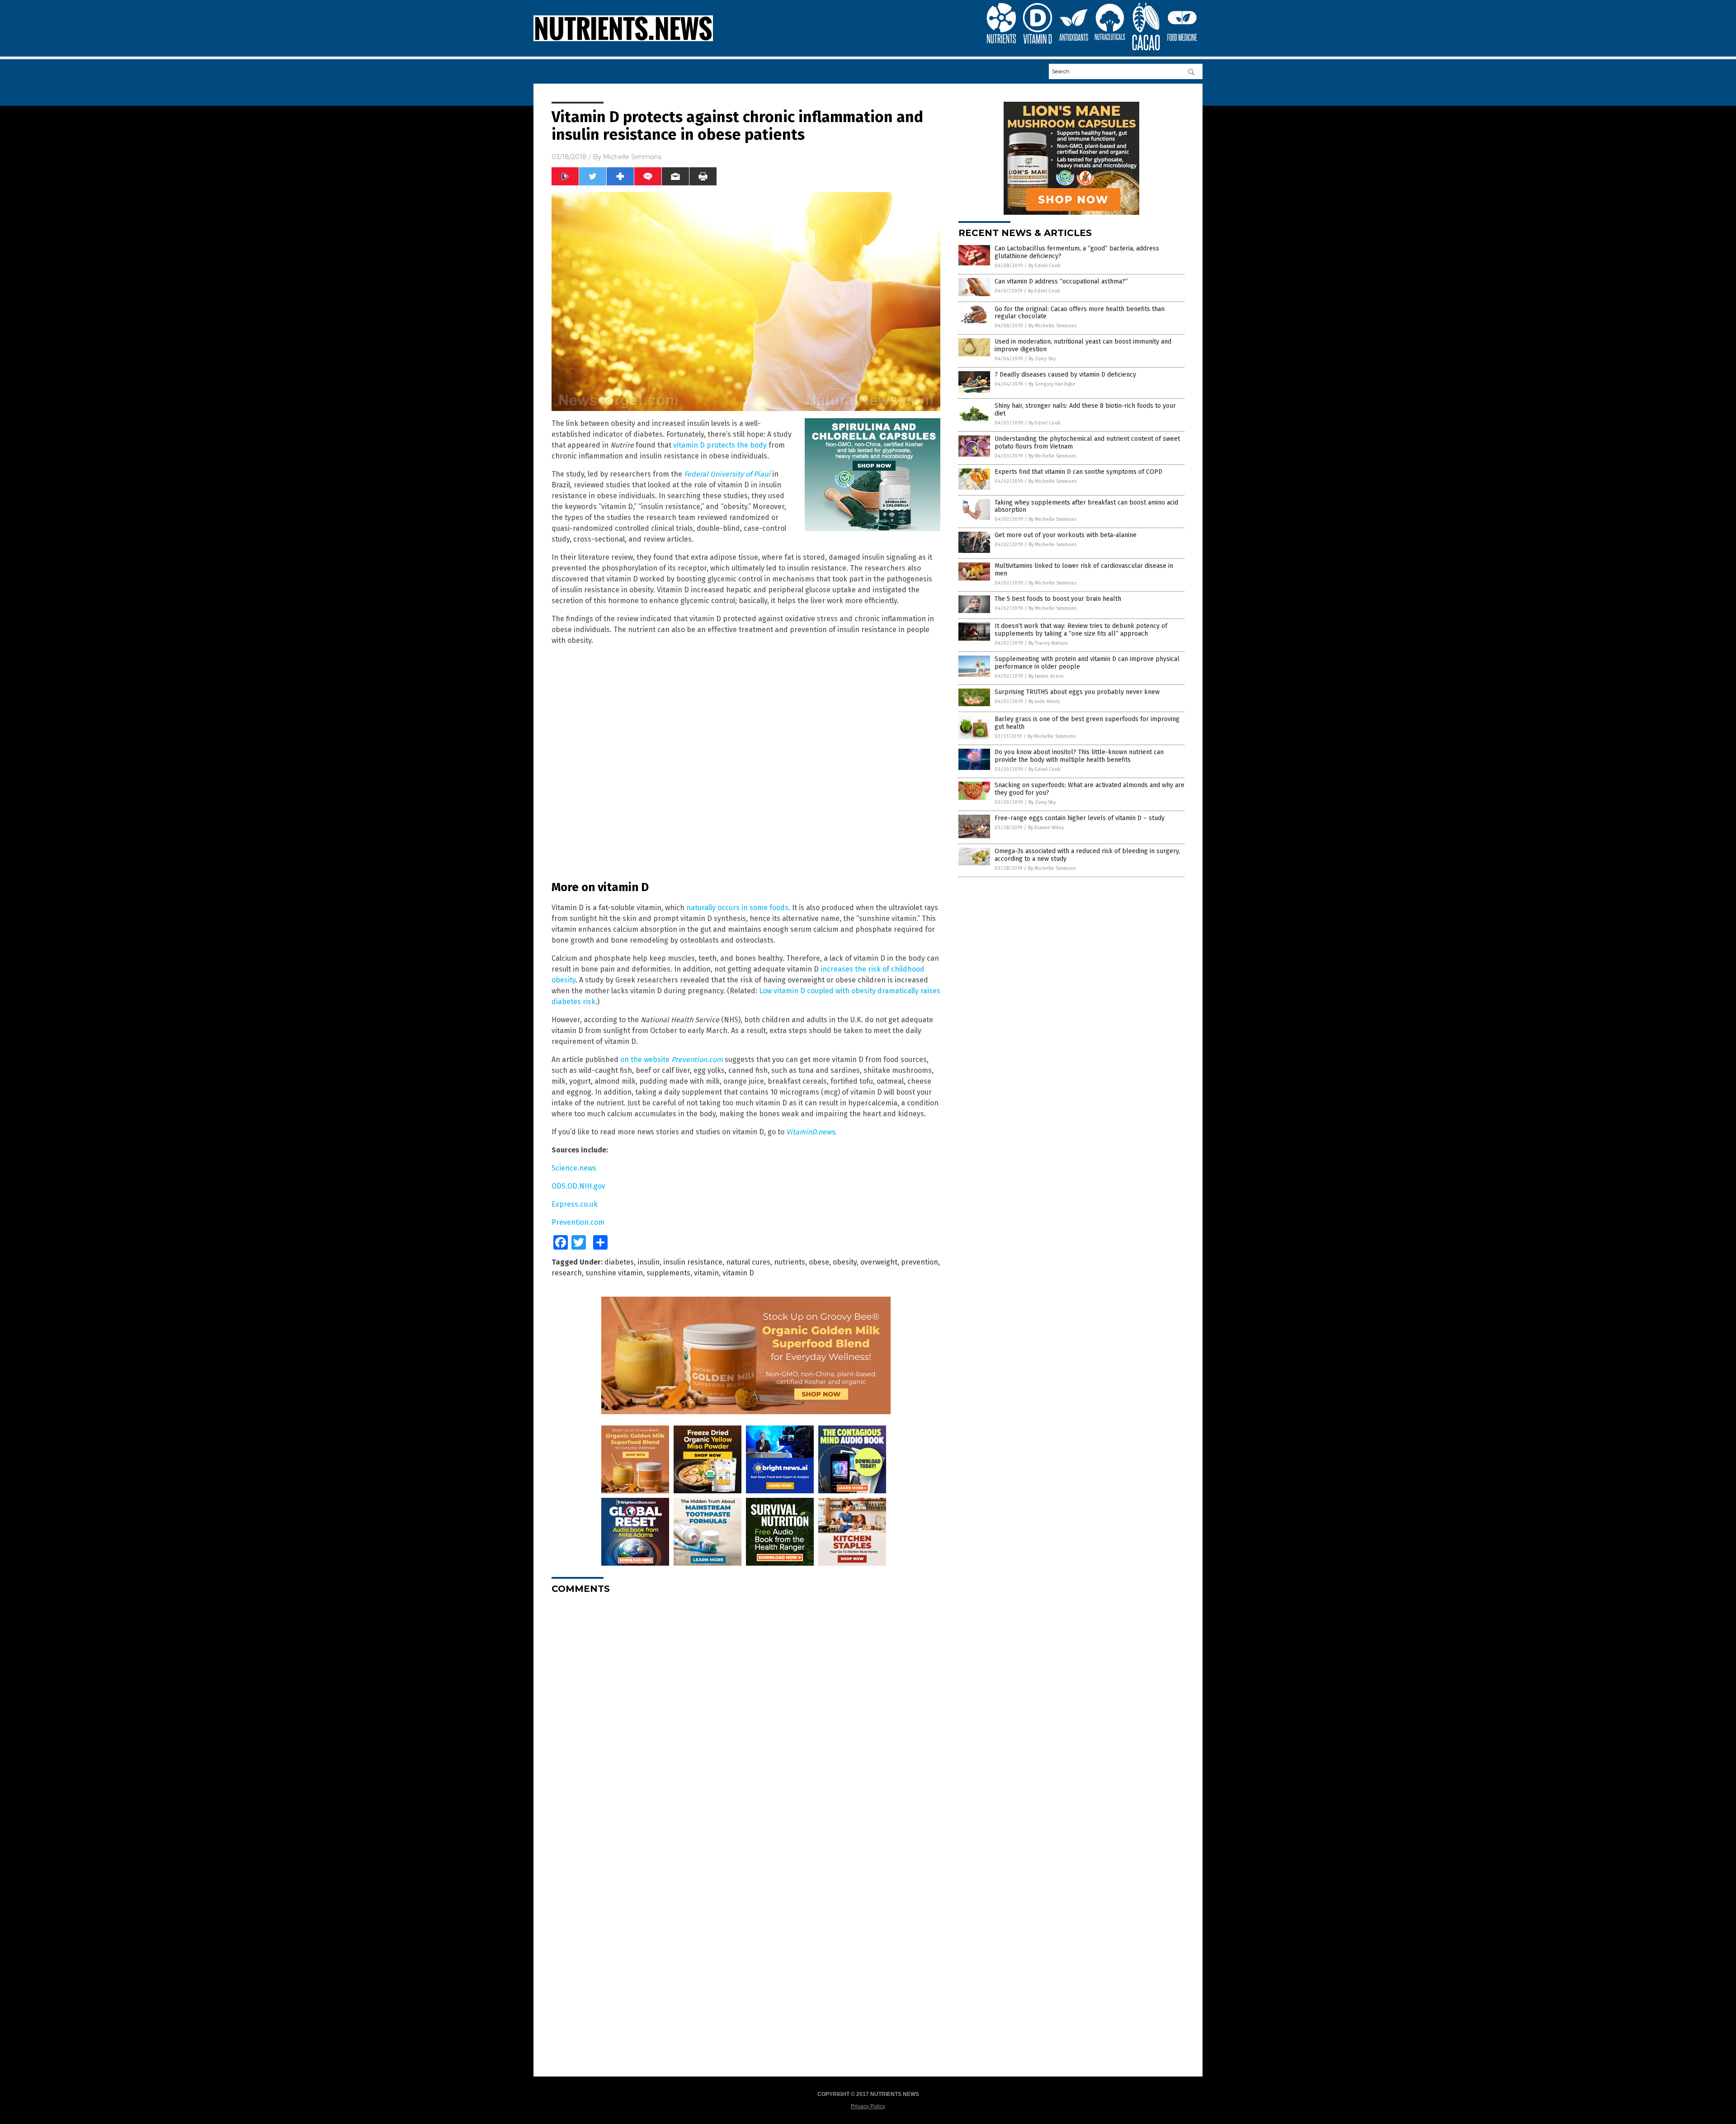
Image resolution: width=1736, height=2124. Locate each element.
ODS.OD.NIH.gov (578, 1186)
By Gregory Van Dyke (1052, 384)
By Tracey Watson (1048, 643)
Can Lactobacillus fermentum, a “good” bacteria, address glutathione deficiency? (1077, 252)
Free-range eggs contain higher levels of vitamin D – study (1080, 818)
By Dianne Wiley (1046, 828)
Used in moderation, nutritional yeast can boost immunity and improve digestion (1083, 345)
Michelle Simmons (632, 157)
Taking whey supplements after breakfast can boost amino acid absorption (1086, 506)
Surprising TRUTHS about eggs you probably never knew (1077, 692)
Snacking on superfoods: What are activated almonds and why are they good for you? (1090, 789)
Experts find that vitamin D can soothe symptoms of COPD (1078, 472)
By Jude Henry (1044, 701)
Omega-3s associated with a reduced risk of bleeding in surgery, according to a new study (1087, 855)
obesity (845, 1262)
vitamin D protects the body (720, 445)
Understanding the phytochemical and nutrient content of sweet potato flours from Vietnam (1087, 443)
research (567, 1273)
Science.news (574, 1168)
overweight (879, 1262)
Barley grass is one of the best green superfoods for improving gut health (1087, 723)
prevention (920, 1262)
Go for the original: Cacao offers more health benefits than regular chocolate (1080, 313)
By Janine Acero (1046, 676)
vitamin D (738, 1273)
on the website (672, 1060)
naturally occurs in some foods (737, 908)
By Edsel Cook (1045, 266)
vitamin (706, 1273)
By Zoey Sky (1042, 359)
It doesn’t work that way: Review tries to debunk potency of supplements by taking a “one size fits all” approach (1081, 630)
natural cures (748, 1262)
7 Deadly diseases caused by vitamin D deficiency (1065, 375)
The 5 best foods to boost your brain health (1058, 599)
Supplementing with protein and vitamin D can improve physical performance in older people (1087, 663)
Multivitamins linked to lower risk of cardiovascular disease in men (1084, 570)
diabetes (619, 1262)
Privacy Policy (868, 2106)
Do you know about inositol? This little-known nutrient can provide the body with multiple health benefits (1079, 756)
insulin (649, 1262)
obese (819, 1262)
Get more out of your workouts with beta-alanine (1066, 535)
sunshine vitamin (614, 1273)
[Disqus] (746, 1714)
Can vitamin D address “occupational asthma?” (1061, 281)
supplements (668, 1273)
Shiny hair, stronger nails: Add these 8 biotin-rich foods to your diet (1085, 410)
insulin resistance (693, 1262)
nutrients (790, 1262)
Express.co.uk (575, 1204)
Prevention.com (578, 1222)
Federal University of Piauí (727, 474)
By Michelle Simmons (1052, 326)
